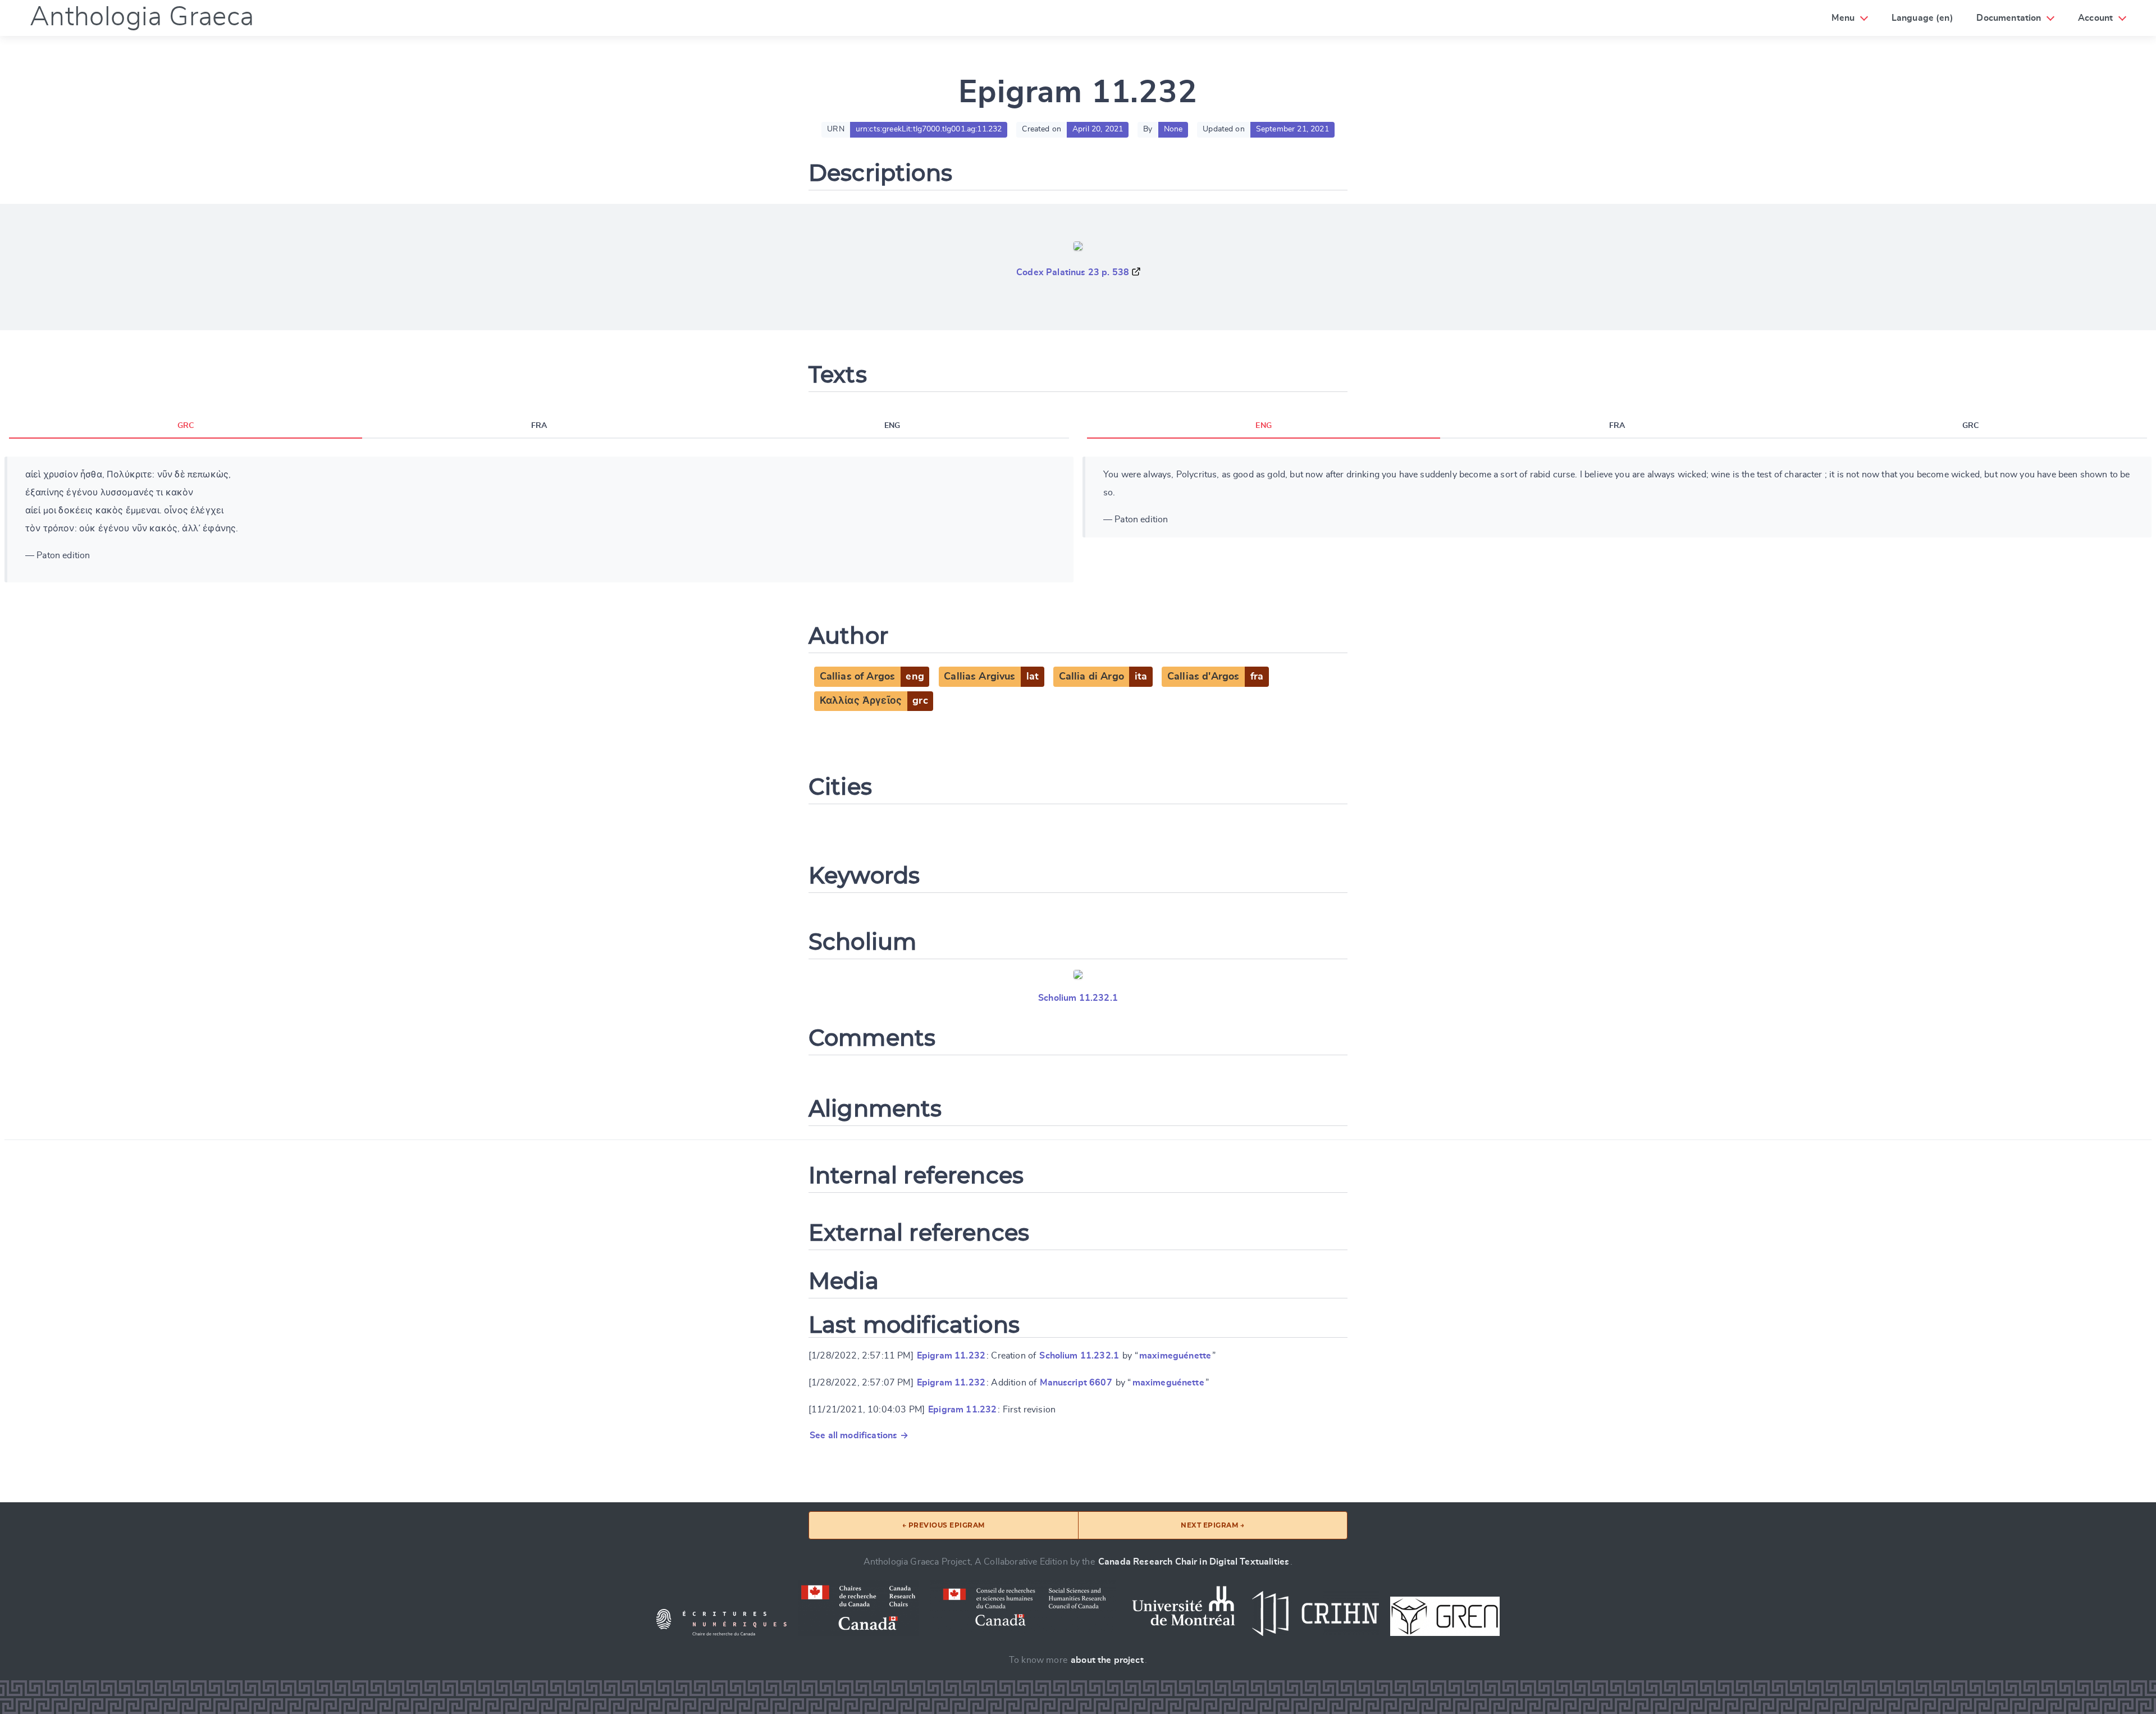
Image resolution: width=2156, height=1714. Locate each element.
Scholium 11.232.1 (1078, 998)
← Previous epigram (944, 1525)
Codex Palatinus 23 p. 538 (1073, 272)
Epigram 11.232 (951, 1356)
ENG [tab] (892, 426)
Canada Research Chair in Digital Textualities (1194, 1562)
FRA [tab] (539, 426)
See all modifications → (859, 1435)
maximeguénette (1175, 1356)
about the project (1107, 1660)
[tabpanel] (539, 519)
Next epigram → (1212, 1525)
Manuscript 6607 (1076, 1383)
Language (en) (1922, 18)
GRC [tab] (186, 426)
